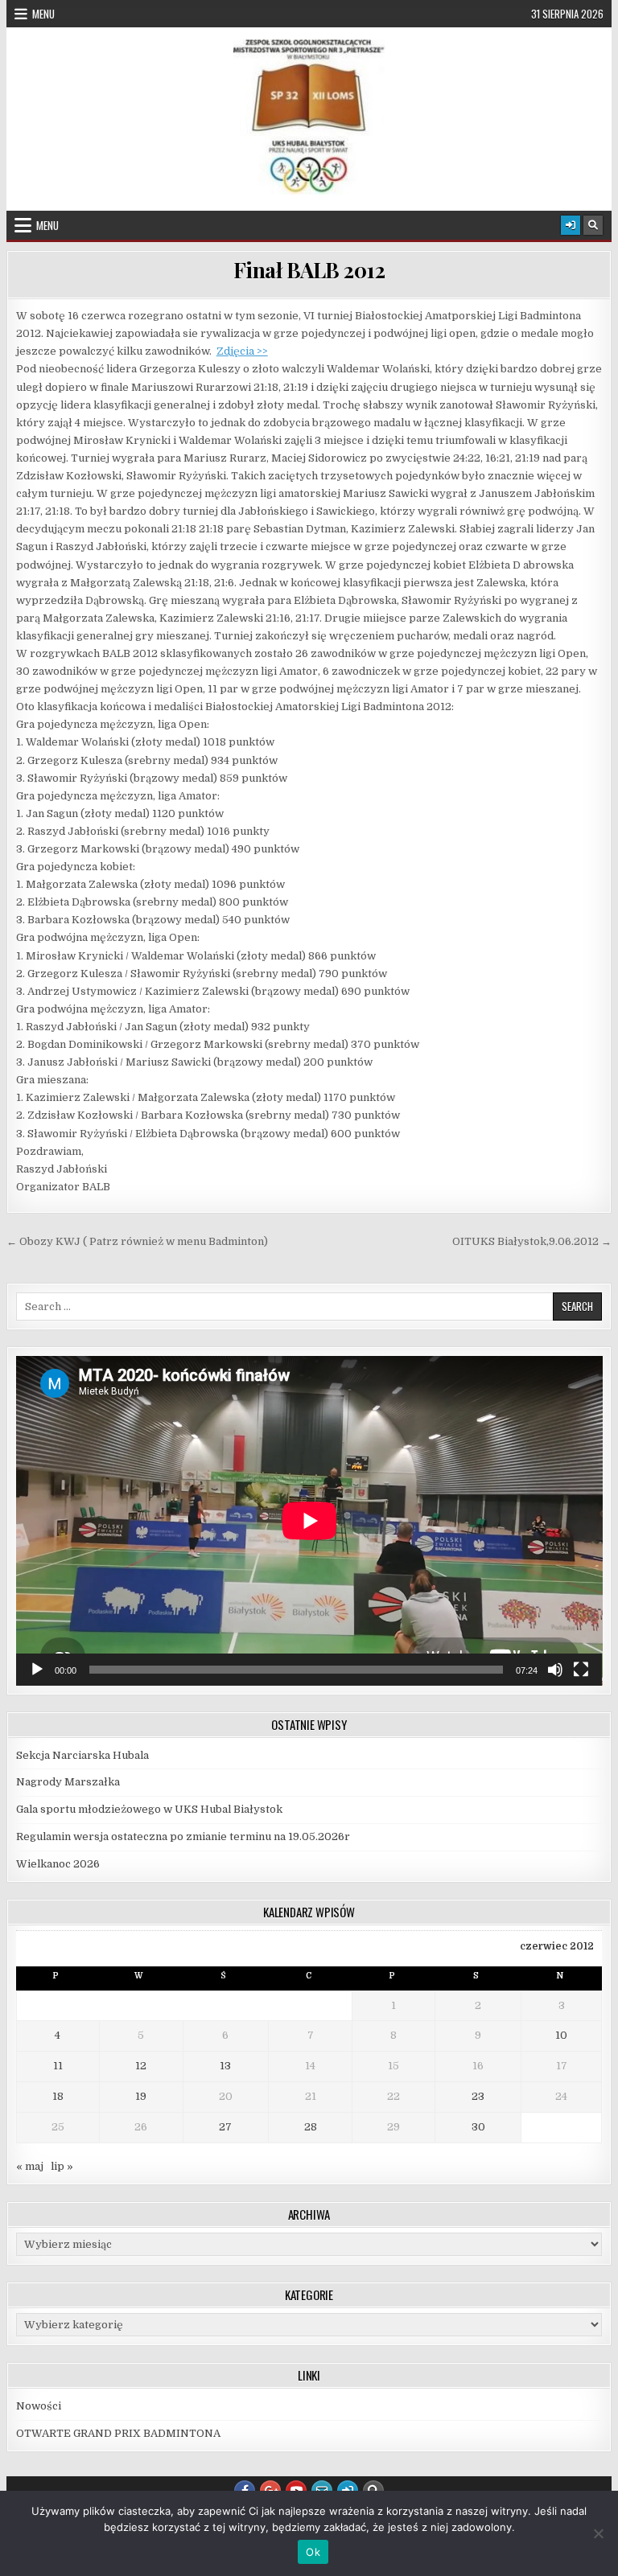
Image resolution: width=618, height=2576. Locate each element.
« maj (30, 2166)
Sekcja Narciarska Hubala (82, 1755)
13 (225, 2066)
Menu (43, 14)
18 (58, 2096)
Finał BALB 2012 (309, 270)
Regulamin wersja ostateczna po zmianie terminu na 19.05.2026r (183, 1836)
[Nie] (598, 2533)
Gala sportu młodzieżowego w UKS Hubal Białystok (149, 1809)
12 (141, 2066)
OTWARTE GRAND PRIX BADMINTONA (119, 2433)
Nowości (39, 2406)
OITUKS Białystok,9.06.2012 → (532, 1241)
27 (225, 2127)
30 (478, 2127)
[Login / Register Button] (571, 225)
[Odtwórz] (37, 1670)
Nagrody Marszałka (68, 1782)
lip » (62, 2166)
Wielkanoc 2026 (58, 1864)
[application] (309, 1521)
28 (311, 2127)
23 (478, 2096)
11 (58, 2066)
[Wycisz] (555, 1670)
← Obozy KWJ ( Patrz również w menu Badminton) (137, 1241)
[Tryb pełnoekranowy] (581, 1670)
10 (561, 2035)
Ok (313, 2552)
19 (141, 2096)
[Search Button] (593, 225)
